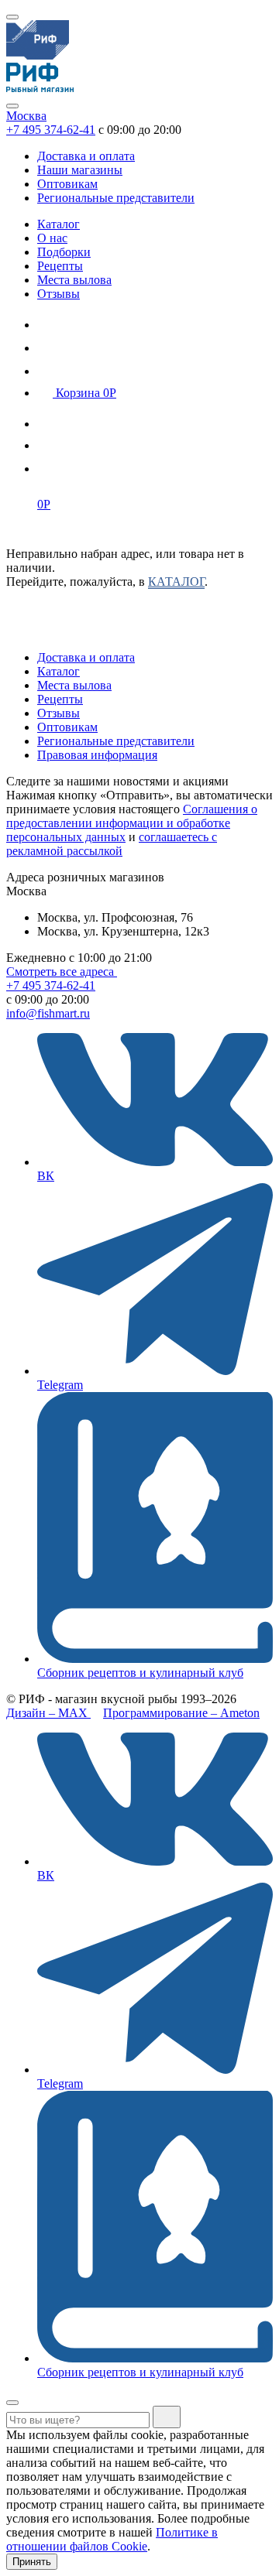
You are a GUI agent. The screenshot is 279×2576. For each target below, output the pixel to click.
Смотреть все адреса (62, 972)
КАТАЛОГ (176, 582)
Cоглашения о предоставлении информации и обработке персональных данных (132, 823)
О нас (52, 238)
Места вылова (74, 280)
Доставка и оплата (86, 156)
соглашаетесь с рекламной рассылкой (112, 844)
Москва (26, 116)
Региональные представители (116, 198)
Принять (32, 2562)
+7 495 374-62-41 (51, 130)
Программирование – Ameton (181, 1713)
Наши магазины (80, 170)
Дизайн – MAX (48, 1713)
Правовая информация (97, 755)
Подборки (64, 252)
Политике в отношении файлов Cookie (112, 2539)
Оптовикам (67, 184)
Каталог (59, 224)
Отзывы (59, 294)
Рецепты (60, 266)
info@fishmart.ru (48, 1013)
